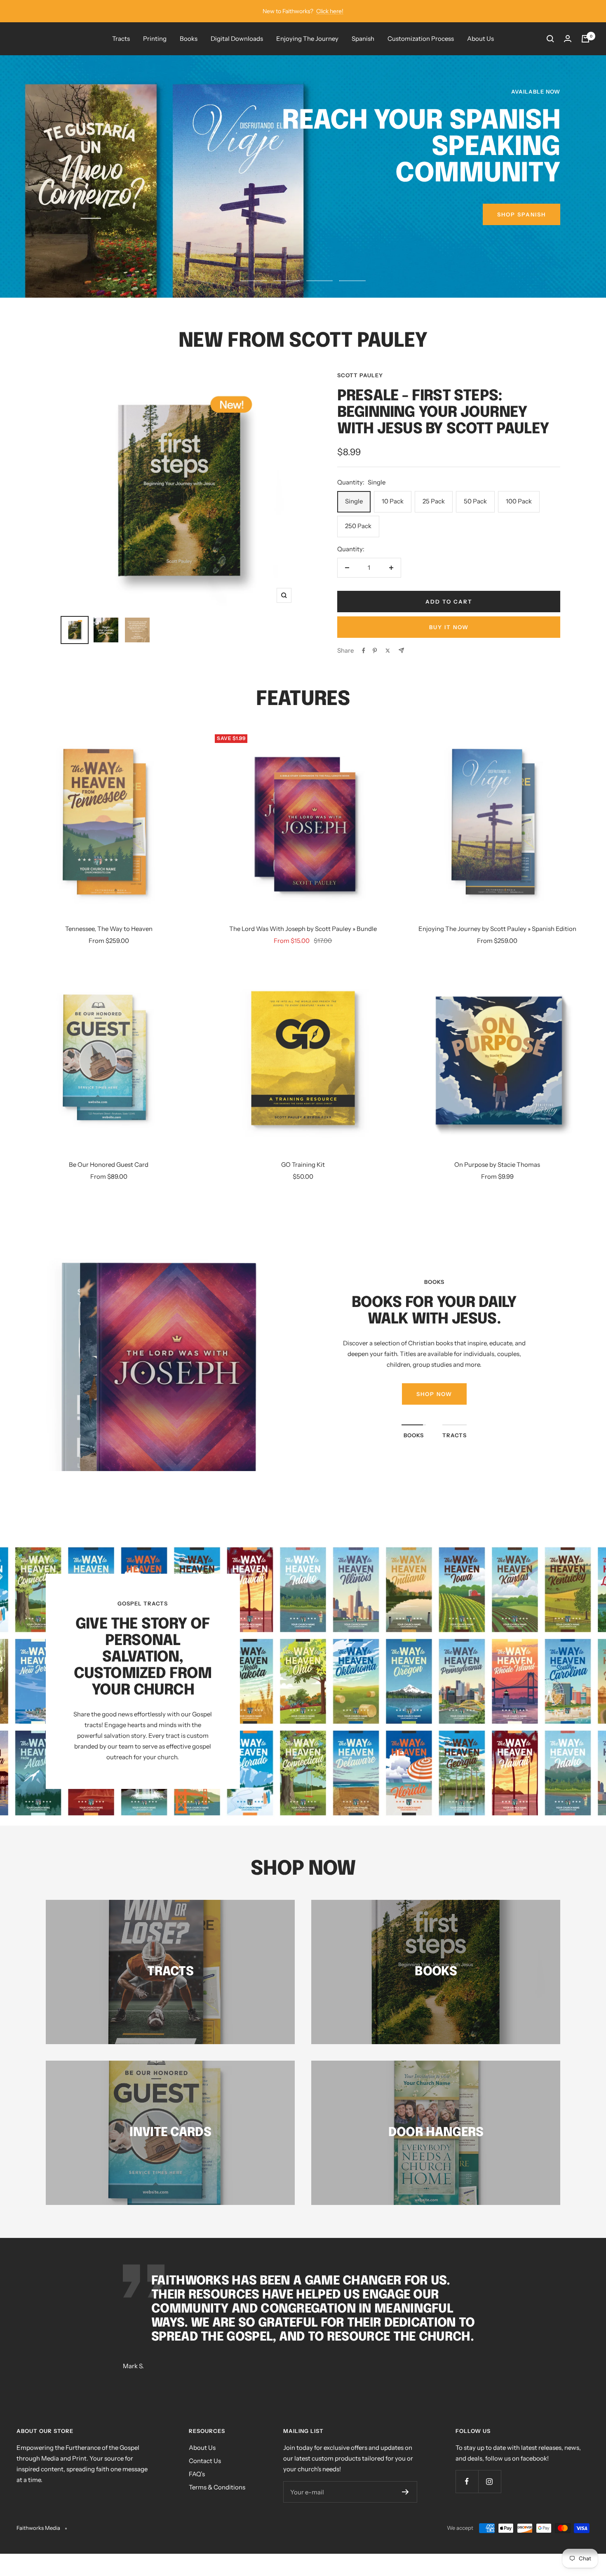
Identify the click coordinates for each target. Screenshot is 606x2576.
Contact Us (205, 2461)
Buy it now (449, 627)
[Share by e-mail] (401, 650)
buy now (530, 241)
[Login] (568, 39)
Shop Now (434, 1394)
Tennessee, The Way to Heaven (109, 929)
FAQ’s (197, 2474)
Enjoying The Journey (307, 39)
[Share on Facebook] (364, 651)
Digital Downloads (237, 39)
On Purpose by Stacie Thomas (497, 1165)
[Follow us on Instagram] (490, 2481)
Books (189, 39)
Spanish (363, 39)
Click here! (330, 11)
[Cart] (585, 39)
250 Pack (358, 526)
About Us (480, 39)
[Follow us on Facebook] (467, 2481)
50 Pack (475, 501)
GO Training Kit (303, 1165)
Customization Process (421, 39)
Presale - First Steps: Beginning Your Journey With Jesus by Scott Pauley (443, 413)
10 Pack (393, 501)
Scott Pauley (360, 375)
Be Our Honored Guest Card (109, 1165)
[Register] (405, 2492)
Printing (155, 39)
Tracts (121, 39)
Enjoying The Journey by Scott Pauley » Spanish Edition (497, 929)
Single (354, 501)
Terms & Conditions (217, 2487)
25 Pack (434, 501)
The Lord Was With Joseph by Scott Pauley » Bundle (303, 929)
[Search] (550, 39)
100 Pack (519, 501)
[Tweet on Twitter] (388, 651)
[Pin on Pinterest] (375, 651)
